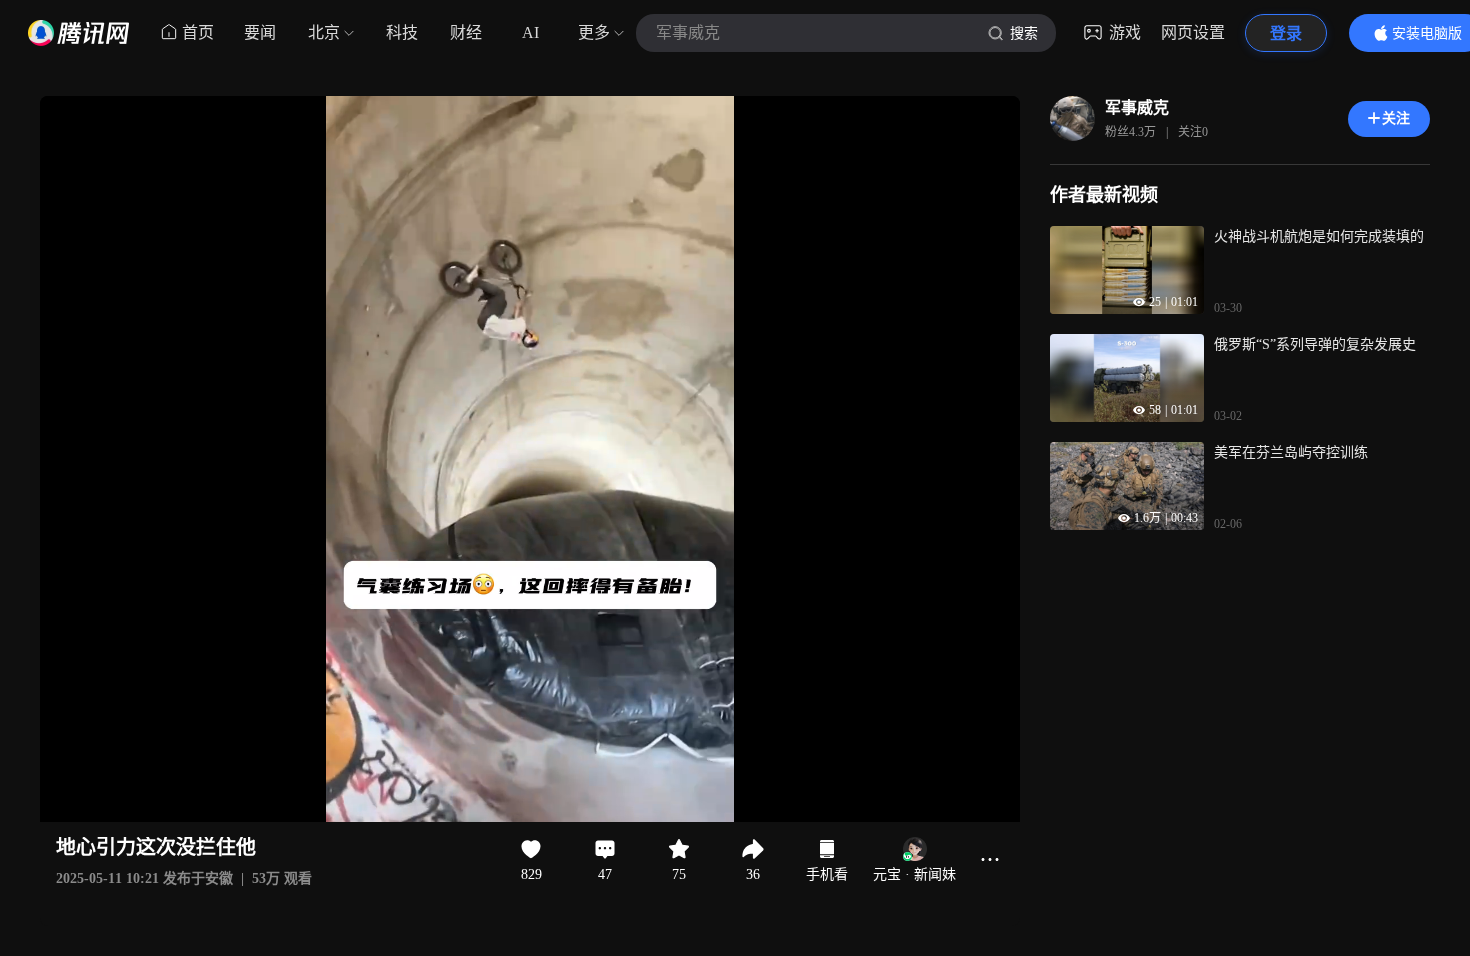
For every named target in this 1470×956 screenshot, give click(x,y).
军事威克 (1137, 107)
